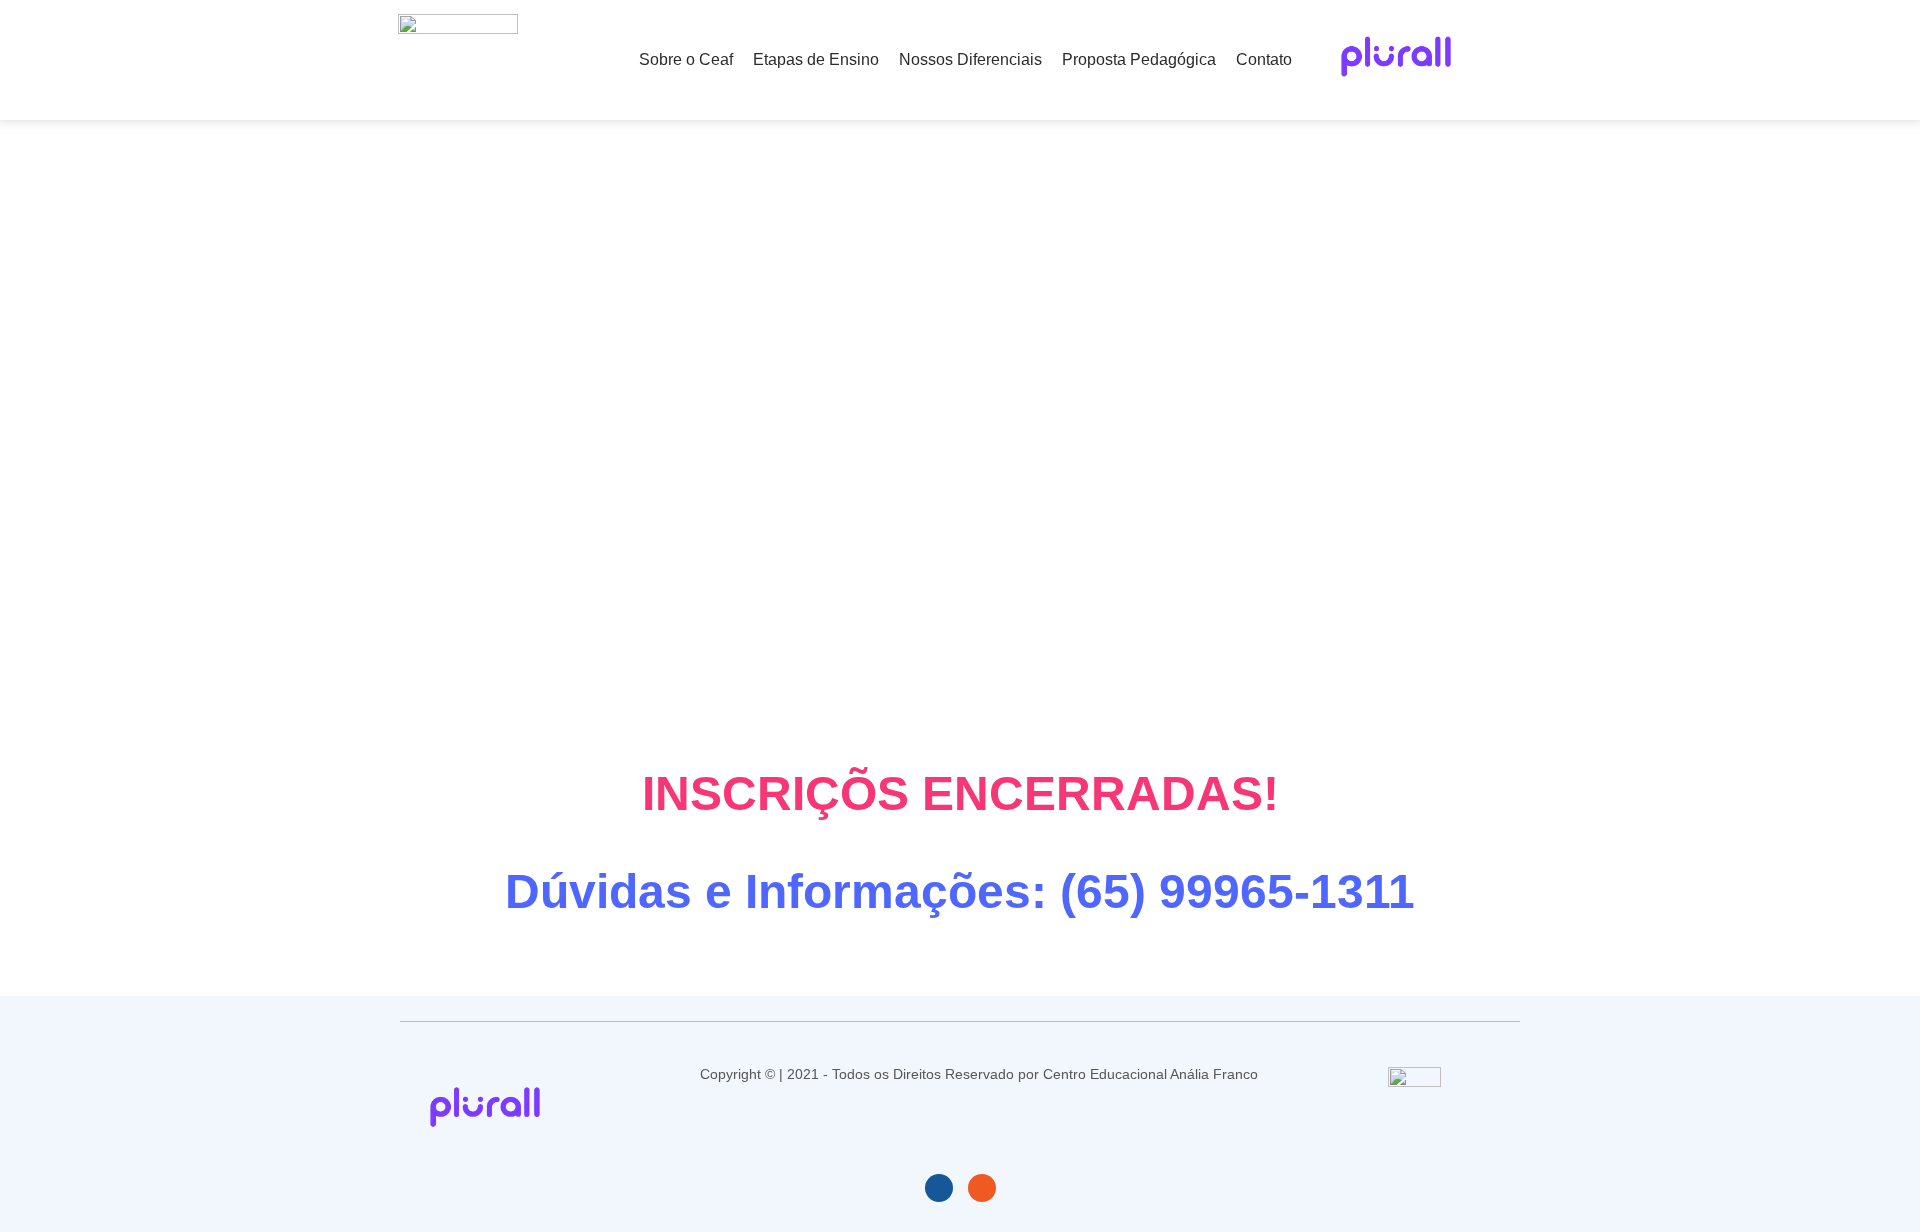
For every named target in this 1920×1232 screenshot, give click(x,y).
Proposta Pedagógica (1139, 59)
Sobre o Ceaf (686, 59)
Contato (1264, 59)
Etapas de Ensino (816, 59)
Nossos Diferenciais (970, 59)
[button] (1491, 60)
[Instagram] (982, 1188)
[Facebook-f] (939, 1188)
